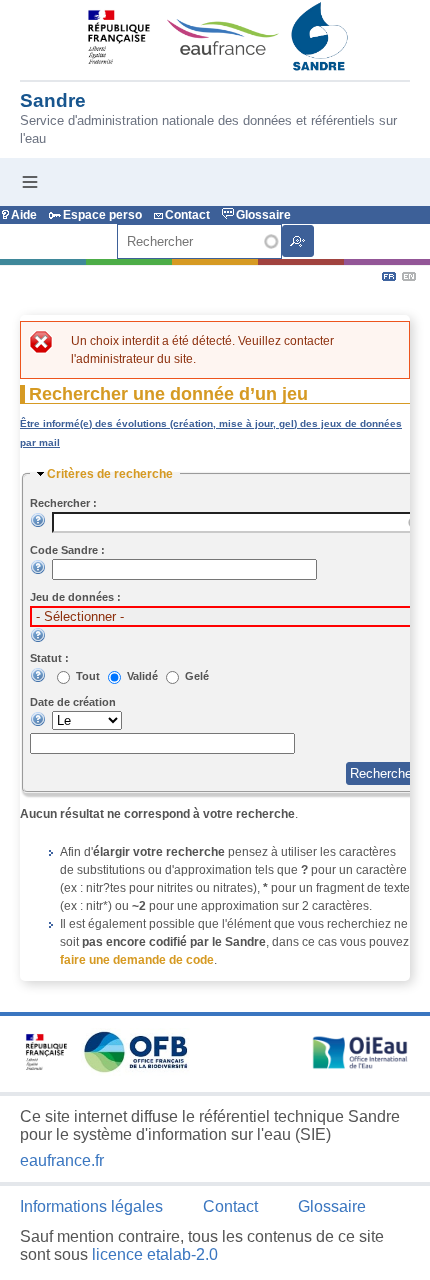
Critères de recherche (110, 474)
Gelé (197, 676)
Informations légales (91, 1206)
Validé (144, 676)
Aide (24, 215)
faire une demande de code (137, 960)
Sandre (53, 100)
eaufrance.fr (62, 1160)
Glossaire (263, 215)
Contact (187, 215)
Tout (89, 676)
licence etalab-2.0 (155, 1254)
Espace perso (102, 215)
